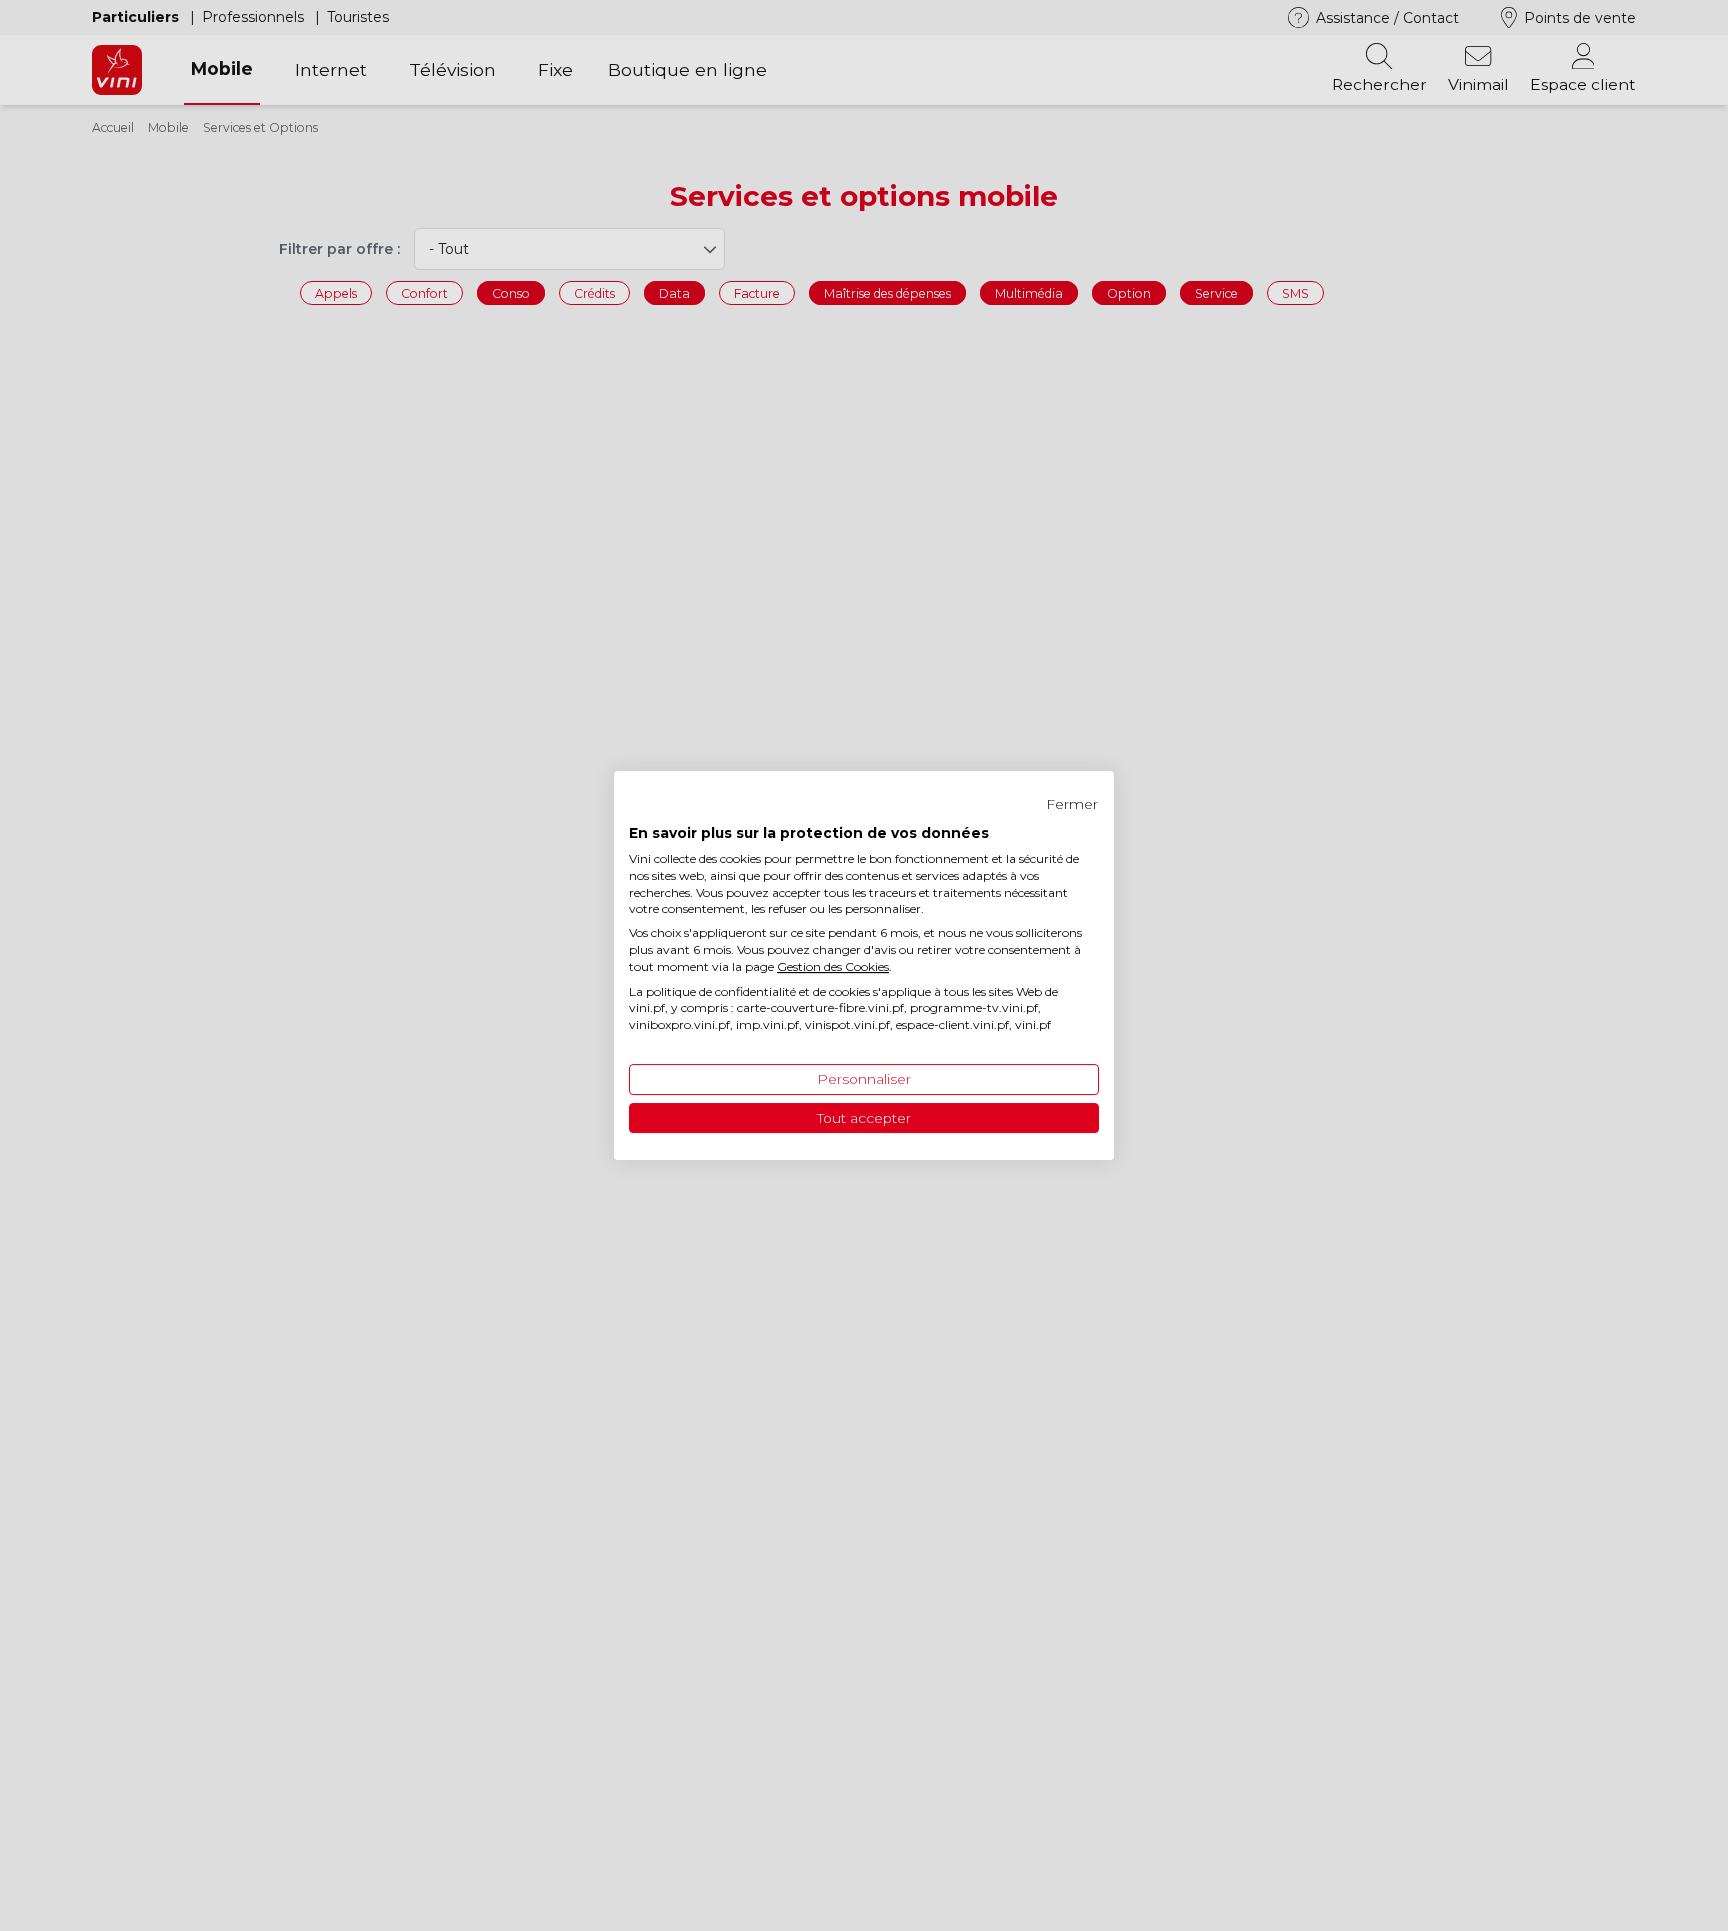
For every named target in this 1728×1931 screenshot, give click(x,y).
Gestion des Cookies (833, 966)
